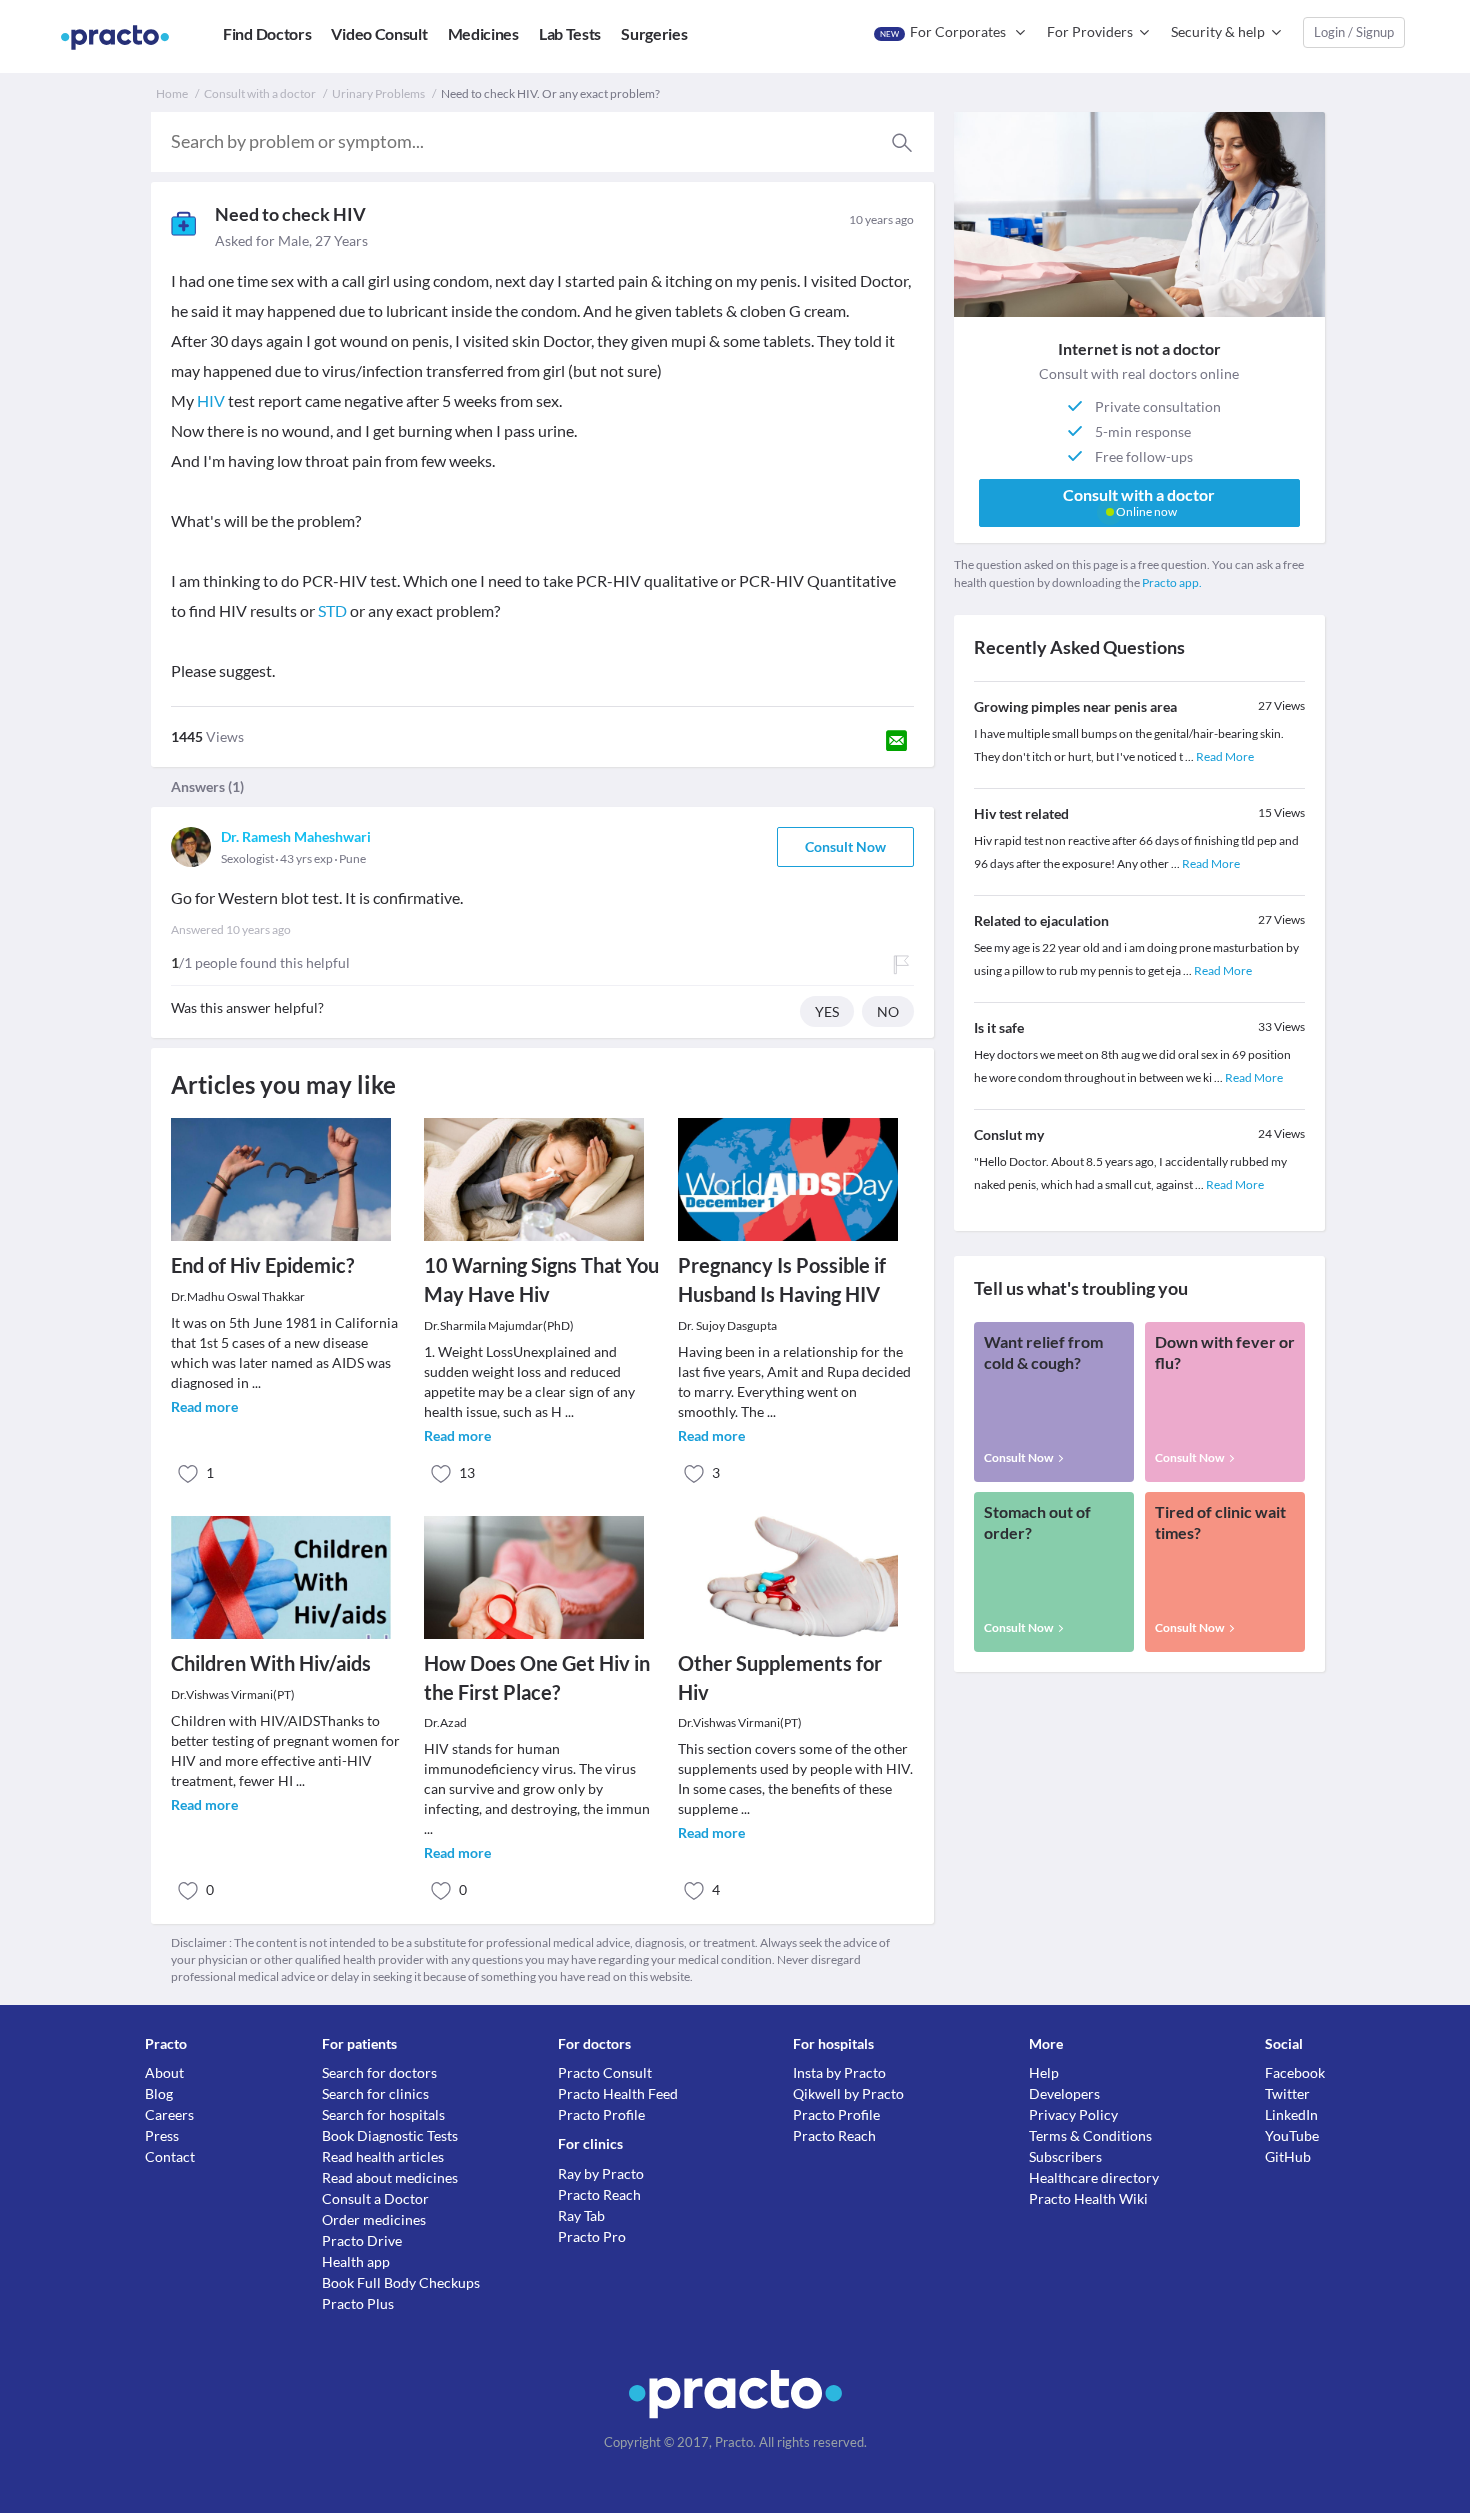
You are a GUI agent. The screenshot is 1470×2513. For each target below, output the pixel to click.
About (164, 2072)
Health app (356, 2261)
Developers (1064, 2093)
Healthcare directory (1094, 2177)
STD (332, 610)
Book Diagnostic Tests (390, 2135)
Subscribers (1065, 2156)
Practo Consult (605, 2072)
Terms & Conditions (1090, 2135)
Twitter (1287, 2093)
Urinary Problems (378, 93)
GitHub (1288, 2156)
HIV (211, 400)
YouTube (1292, 2135)
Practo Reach (599, 2194)
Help (1044, 2072)
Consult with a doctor (260, 93)
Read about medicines (390, 2177)
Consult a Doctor (375, 2198)
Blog (159, 2093)
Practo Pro (592, 2236)
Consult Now (845, 846)
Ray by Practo (601, 2173)
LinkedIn (1291, 2114)
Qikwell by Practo (848, 2093)
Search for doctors (379, 2072)
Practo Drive (362, 2240)
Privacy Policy (1073, 2114)
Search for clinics (375, 2093)
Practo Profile (601, 2114)
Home (172, 93)
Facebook (1295, 2072)
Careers (169, 2114)
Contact (170, 2156)
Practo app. (1172, 582)
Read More (1225, 756)
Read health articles (383, 2156)
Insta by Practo (839, 2072)
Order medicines (374, 2219)
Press (162, 2135)
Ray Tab (581, 2215)
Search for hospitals (383, 2114)
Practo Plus (358, 2303)
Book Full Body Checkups (401, 2282)
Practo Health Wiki (1088, 2198)
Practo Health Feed (618, 2093)
